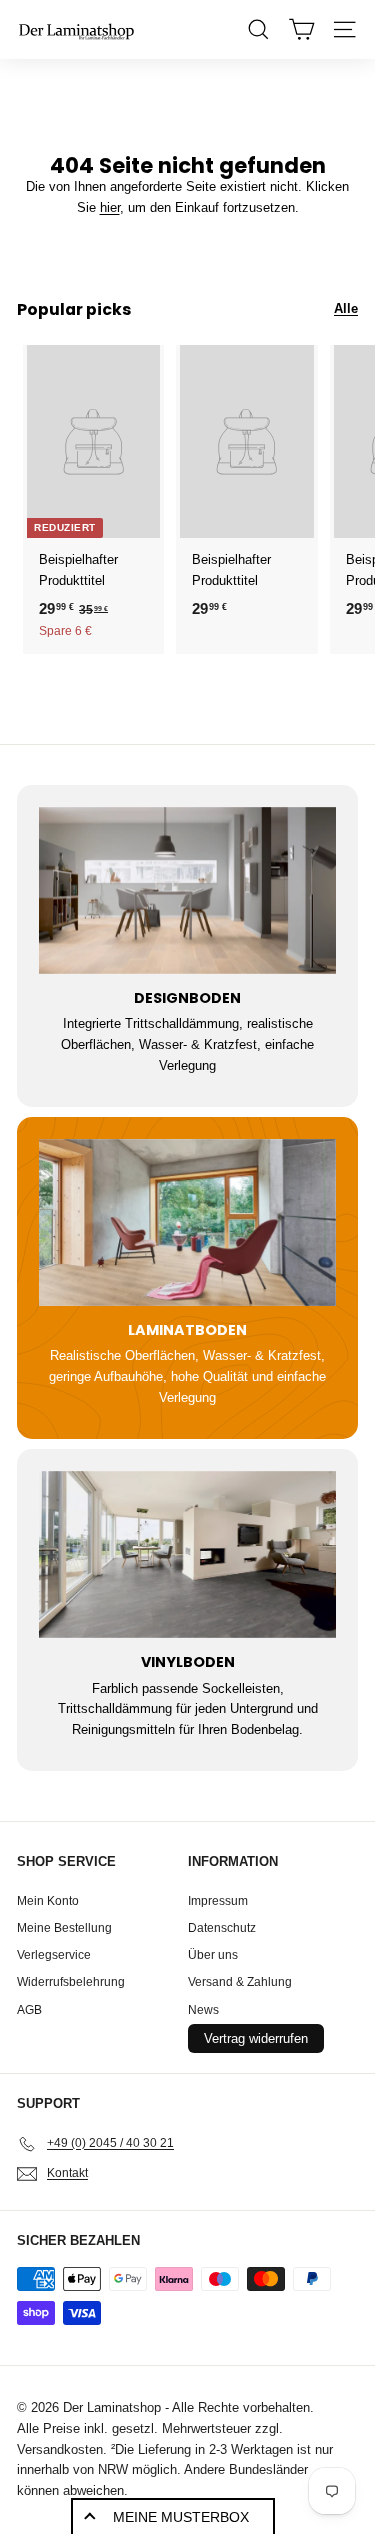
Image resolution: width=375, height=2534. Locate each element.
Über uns (213, 1955)
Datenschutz (222, 1928)
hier (110, 207)
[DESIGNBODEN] (187, 890)
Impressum (218, 1901)
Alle (346, 308)
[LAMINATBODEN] (187, 1222)
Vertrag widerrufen (256, 2038)
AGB (29, 2010)
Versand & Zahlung (240, 1982)
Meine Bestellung (64, 1928)
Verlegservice (54, 1955)
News (203, 2010)
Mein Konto (48, 1901)
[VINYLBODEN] (187, 1554)
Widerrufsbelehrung (71, 1982)
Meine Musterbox (181, 2517)
